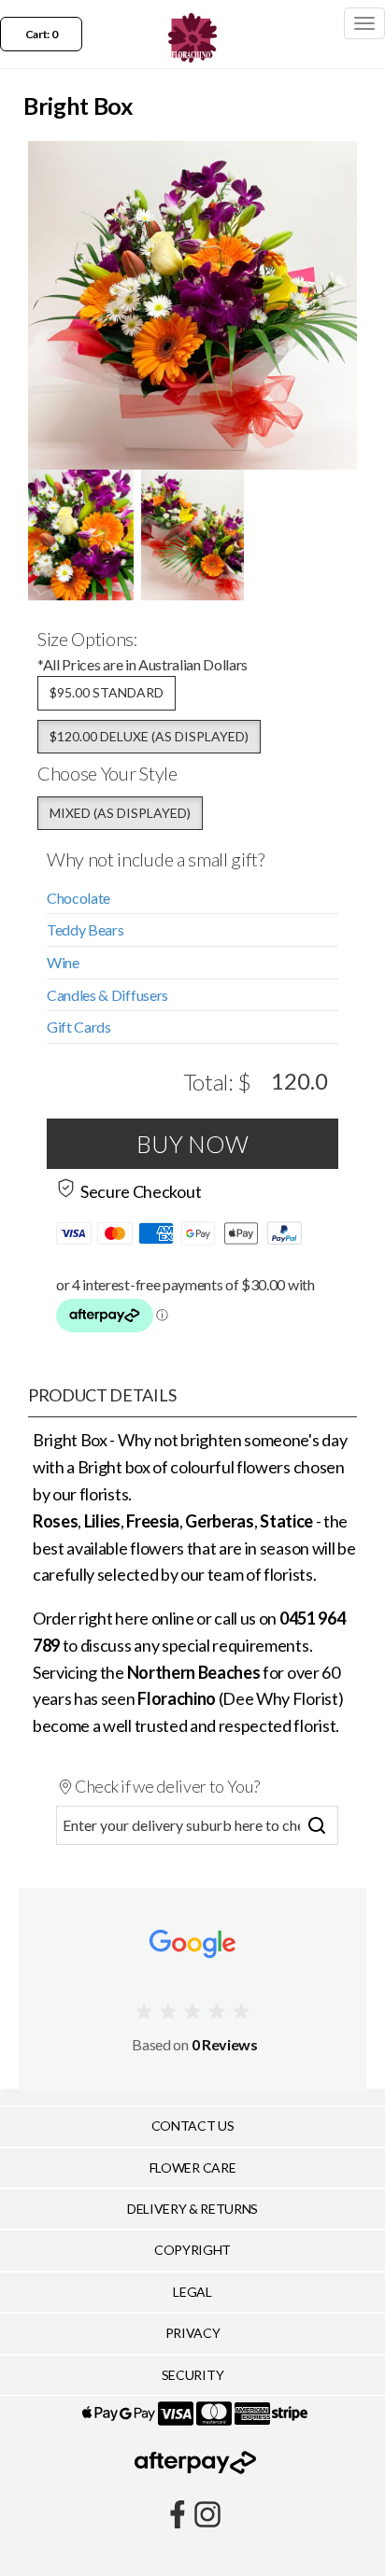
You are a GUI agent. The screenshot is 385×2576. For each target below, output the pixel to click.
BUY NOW (192, 1144)
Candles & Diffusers (107, 995)
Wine (63, 962)
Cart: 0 (42, 34)
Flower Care (192, 2168)
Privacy (193, 2333)
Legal (192, 2292)
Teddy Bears (85, 929)
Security (192, 2375)
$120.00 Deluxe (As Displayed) (149, 736)
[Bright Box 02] (81, 535)
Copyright (192, 2250)
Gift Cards (79, 1027)
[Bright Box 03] (192, 535)
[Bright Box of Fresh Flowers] (192, 305)
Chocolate (78, 898)
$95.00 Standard (107, 692)
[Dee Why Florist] (192, 23)
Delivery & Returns (192, 2209)
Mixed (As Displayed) (120, 813)
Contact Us (193, 2126)
